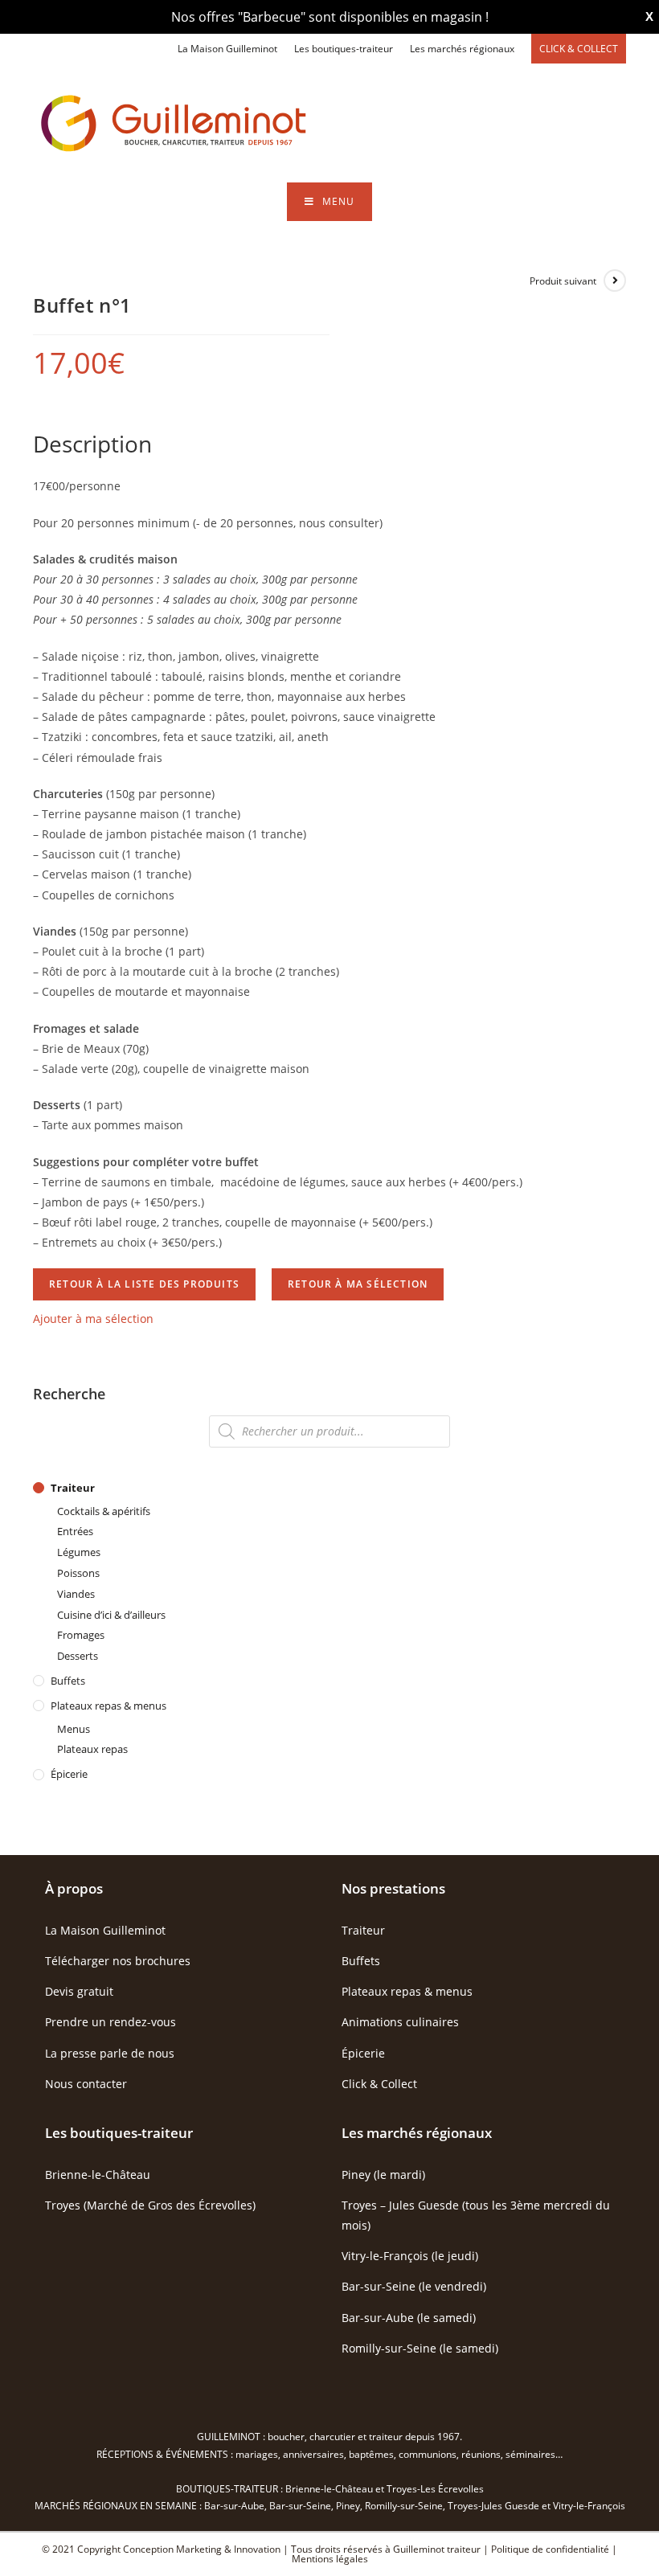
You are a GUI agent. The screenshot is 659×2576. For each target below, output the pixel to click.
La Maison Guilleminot (227, 49)
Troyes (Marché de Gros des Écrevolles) (150, 2205)
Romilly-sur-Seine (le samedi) (420, 2348)
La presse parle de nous (110, 2053)
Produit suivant (563, 281)
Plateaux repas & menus (108, 1706)
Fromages (81, 1635)
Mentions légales (330, 2559)
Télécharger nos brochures (118, 1961)
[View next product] (615, 281)
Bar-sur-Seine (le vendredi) (414, 2286)
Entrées (75, 1531)
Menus (74, 1729)
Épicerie (69, 1774)
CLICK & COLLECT (579, 49)
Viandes (76, 1594)
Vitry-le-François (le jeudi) (410, 2256)
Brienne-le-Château (98, 2175)
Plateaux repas (92, 1749)
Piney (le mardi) (383, 2175)
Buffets (68, 1681)
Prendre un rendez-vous (111, 2022)
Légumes (79, 1552)
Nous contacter (86, 2084)
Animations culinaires (400, 2022)
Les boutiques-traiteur (344, 49)
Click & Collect (379, 2084)
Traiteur (73, 1488)
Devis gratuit (79, 1991)
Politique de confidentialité (550, 2549)
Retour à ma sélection (358, 1284)
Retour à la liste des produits (144, 1284)
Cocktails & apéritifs (104, 1511)
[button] (93, 1319)
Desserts (78, 1656)
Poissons (78, 1573)
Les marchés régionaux (462, 49)
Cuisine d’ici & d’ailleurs (111, 1615)
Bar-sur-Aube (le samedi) (409, 2318)
